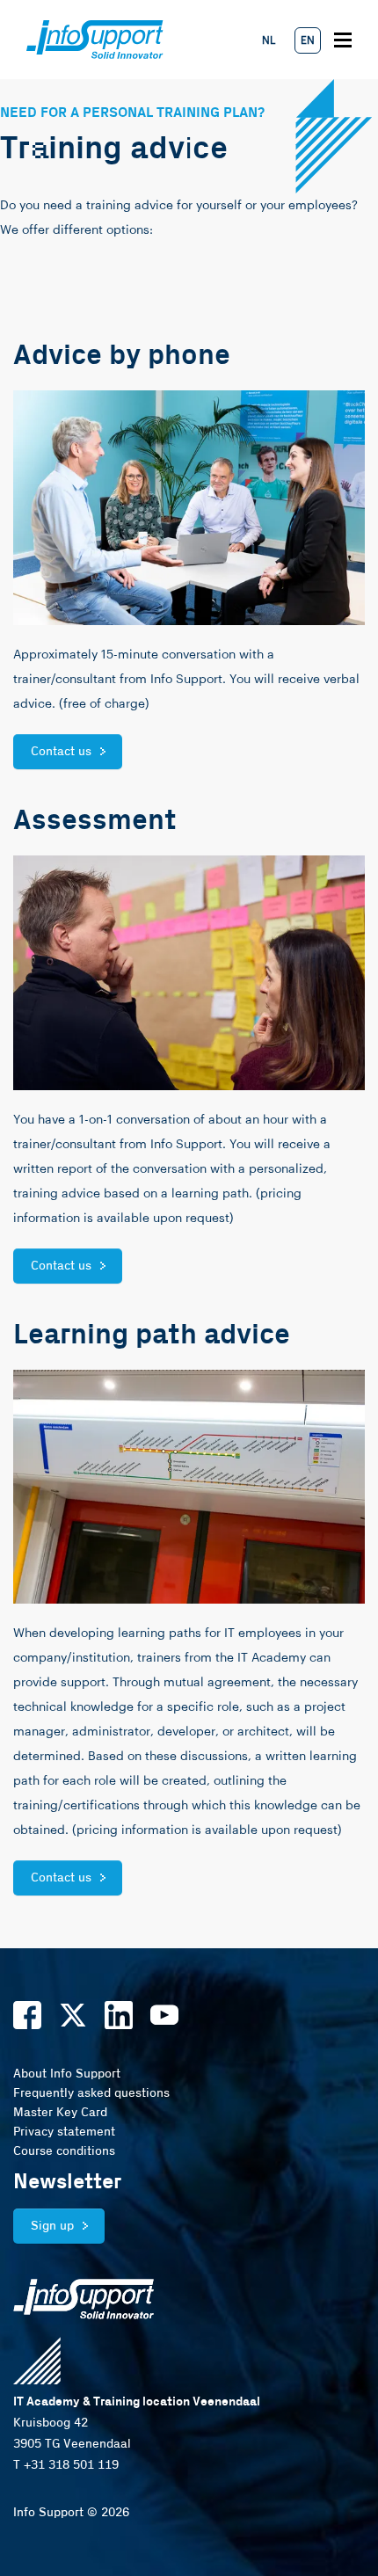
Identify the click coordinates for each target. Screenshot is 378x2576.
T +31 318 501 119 (66, 2465)
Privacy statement (64, 2132)
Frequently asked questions (91, 2093)
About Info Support (67, 2074)
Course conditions (64, 2151)
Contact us (61, 752)
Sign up (52, 2226)
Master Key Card (60, 2113)
